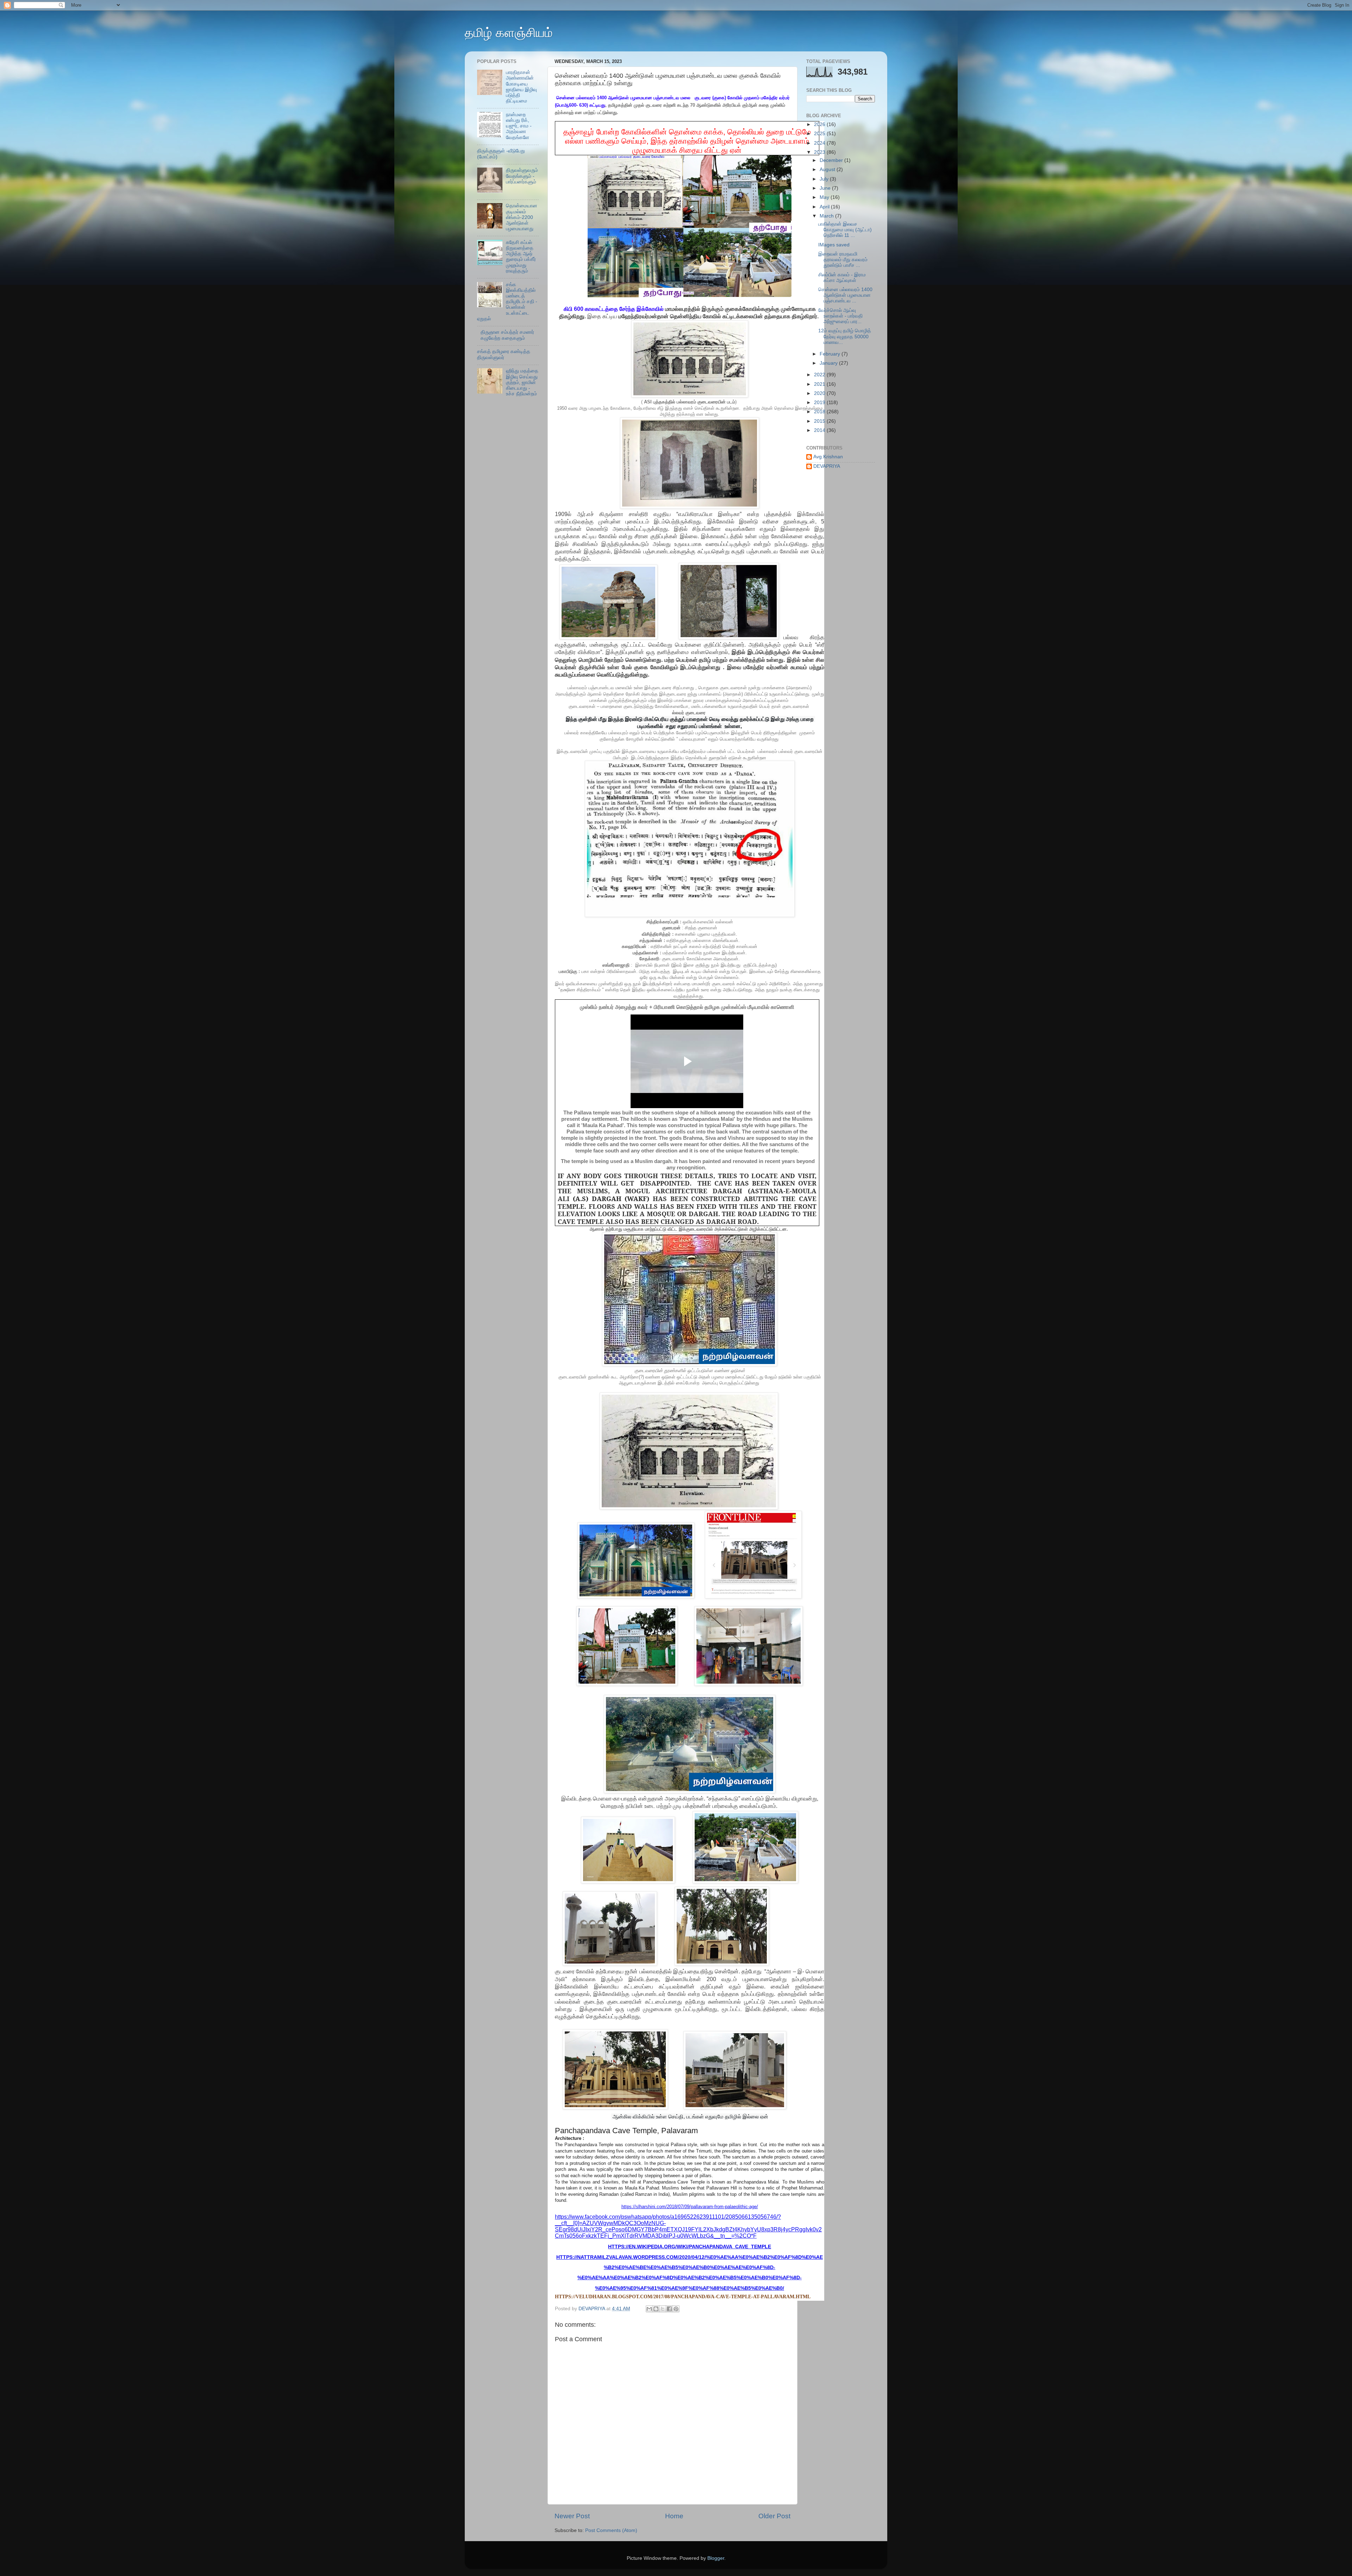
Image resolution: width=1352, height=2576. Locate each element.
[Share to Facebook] (669, 2309)
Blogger (716, 2558)
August (828, 169)
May (825, 197)
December (832, 160)
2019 (820, 403)
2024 (820, 143)
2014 (820, 430)
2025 (820, 134)
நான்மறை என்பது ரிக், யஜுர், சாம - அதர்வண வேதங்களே (519, 126)
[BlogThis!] (656, 2309)
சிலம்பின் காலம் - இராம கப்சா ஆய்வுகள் (842, 278)
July (825, 179)
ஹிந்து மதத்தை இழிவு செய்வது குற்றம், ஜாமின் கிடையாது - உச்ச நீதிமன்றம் (522, 382)
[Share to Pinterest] (676, 2309)
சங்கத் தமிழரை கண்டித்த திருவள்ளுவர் (504, 354)
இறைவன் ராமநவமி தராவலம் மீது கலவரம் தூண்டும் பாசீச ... (843, 260)
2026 (820, 124)
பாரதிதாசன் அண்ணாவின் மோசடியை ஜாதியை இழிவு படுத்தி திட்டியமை (521, 87)
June (826, 188)
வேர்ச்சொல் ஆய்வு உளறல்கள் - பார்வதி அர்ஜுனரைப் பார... (840, 316)
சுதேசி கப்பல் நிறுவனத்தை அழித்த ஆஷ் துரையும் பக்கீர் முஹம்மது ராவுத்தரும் (521, 257)
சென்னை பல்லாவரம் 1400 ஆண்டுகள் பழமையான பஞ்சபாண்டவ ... (845, 295)
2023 (820, 152)
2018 (820, 412)
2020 (820, 393)
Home (674, 2516)
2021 (820, 384)
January (829, 363)
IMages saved (834, 245)
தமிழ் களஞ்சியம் (509, 33)
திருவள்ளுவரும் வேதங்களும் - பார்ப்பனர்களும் (522, 176)
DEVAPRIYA (827, 466)
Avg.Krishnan (828, 457)
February (831, 354)
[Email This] (649, 2309)
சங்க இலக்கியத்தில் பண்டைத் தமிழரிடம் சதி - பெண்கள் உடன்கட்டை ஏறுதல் (507, 302)
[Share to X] (663, 2309)
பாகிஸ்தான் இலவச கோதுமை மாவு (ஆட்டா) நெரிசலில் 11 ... (845, 230)
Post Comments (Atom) (611, 2530)
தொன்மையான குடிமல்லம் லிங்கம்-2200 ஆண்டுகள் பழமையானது (522, 217)
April (825, 207)
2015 (820, 421)
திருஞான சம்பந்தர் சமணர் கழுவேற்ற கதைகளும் (507, 335)
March (827, 216)
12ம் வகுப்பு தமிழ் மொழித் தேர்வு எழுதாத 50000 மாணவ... (845, 336)
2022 (820, 375)
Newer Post (572, 2516)
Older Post (774, 2516)
